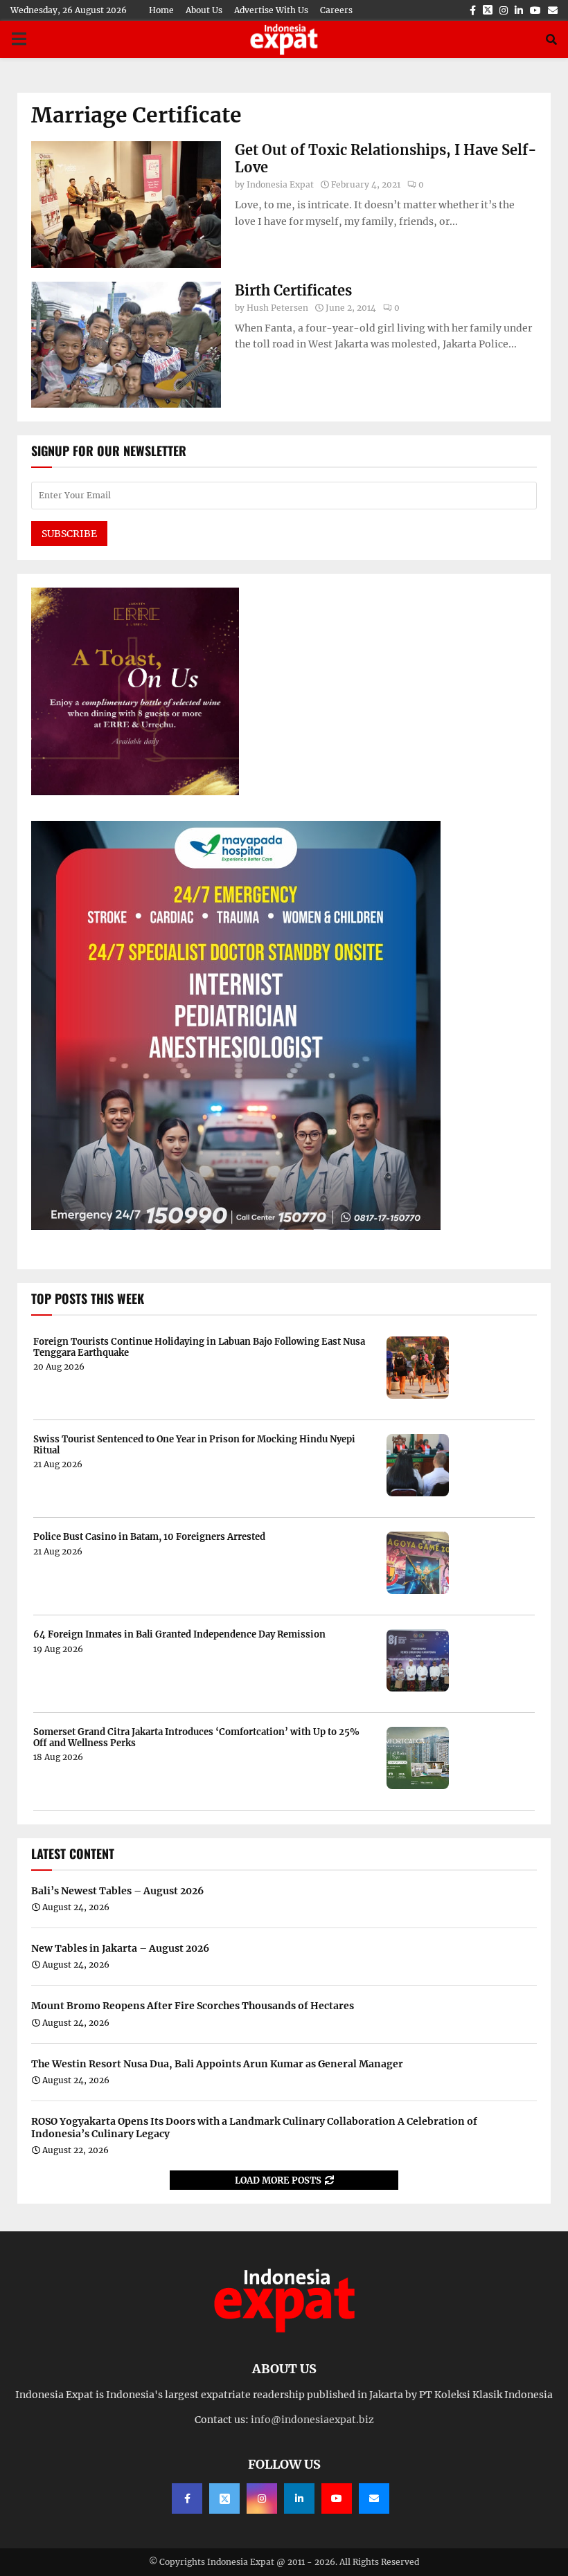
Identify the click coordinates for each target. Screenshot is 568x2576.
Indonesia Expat (280, 184)
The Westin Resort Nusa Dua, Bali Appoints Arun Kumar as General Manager (217, 2064)
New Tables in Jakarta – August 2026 (120, 1948)
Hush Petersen (277, 308)
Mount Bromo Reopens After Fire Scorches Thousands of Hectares (193, 2006)
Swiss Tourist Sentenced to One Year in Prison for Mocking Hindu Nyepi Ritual (194, 1445)
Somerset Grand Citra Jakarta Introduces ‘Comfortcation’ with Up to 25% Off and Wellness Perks (196, 1738)
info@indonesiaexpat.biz (312, 2420)
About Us (204, 10)
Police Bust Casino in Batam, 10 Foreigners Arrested (149, 1537)
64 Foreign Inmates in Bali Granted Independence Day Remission (179, 1635)
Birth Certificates (293, 290)
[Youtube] (337, 2498)
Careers (336, 10)
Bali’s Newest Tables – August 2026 (117, 1891)
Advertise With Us (271, 10)
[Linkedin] (299, 2498)
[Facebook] (187, 2498)
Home (161, 10)
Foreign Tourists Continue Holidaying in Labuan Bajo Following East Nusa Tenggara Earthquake (199, 1347)
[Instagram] (262, 2498)
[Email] (374, 2498)
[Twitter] (224, 2498)
